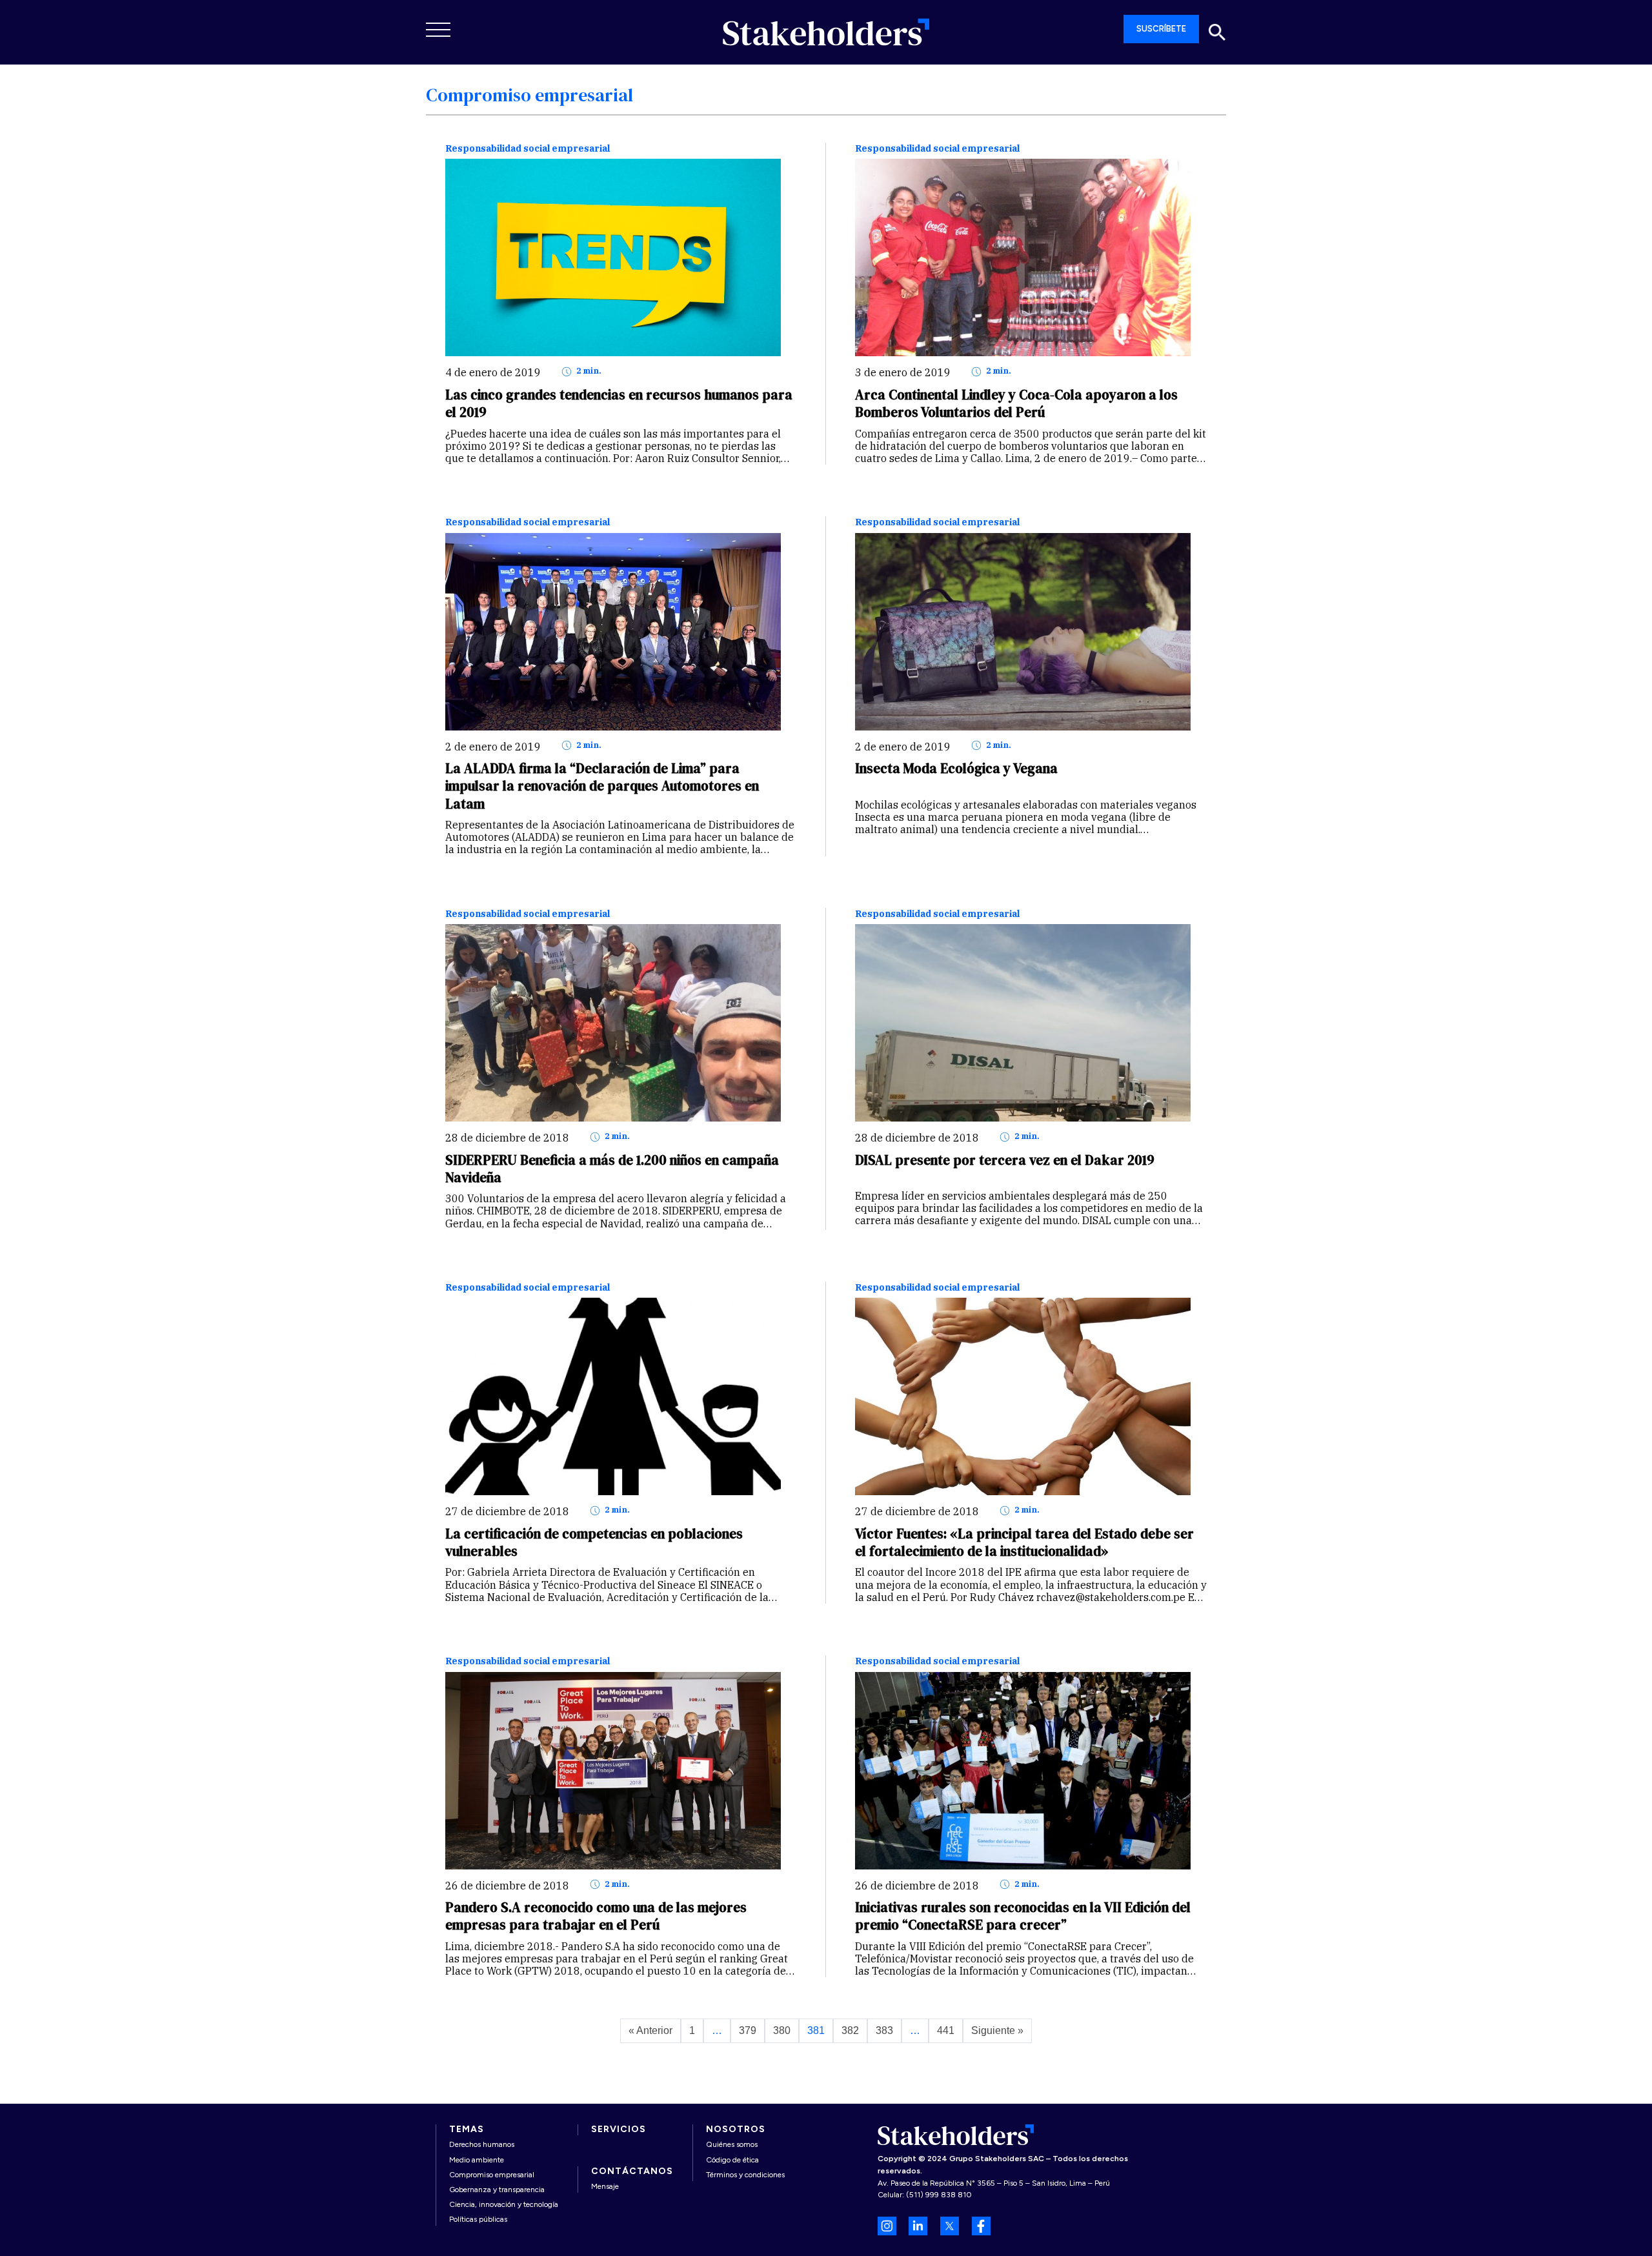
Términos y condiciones (745, 2175)
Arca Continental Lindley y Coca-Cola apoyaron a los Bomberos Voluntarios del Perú (1016, 403)
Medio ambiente (477, 2160)
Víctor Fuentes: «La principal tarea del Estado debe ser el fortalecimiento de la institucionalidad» (1024, 1542)
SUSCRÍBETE (1161, 29)
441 (946, 2030)
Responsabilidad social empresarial (528, 149)
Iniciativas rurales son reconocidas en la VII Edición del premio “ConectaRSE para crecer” (1023, 1916)
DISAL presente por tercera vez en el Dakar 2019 (1005, 1160)
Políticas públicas (478, 2219)
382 (850, 2030)
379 (748, 2030)
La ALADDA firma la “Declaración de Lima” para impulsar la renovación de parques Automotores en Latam (602, 786)
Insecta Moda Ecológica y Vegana (956, 768)
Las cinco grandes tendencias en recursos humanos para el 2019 (619, 403)
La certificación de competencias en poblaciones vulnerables (594, 1542)
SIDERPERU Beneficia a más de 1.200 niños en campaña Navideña (612, 1169)
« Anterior (650, 2030)
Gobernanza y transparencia (497, 2190)
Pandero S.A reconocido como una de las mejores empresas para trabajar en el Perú (596, 1916)
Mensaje (605, 2186)
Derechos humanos (482, 2144)
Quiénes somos (732, 2144)
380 (782, 2030)
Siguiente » (997, 2030)
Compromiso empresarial (492, 2175)
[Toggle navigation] (439, 30)
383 (884, 2030)
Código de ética (732, 2160)
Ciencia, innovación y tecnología (504, 2204)
